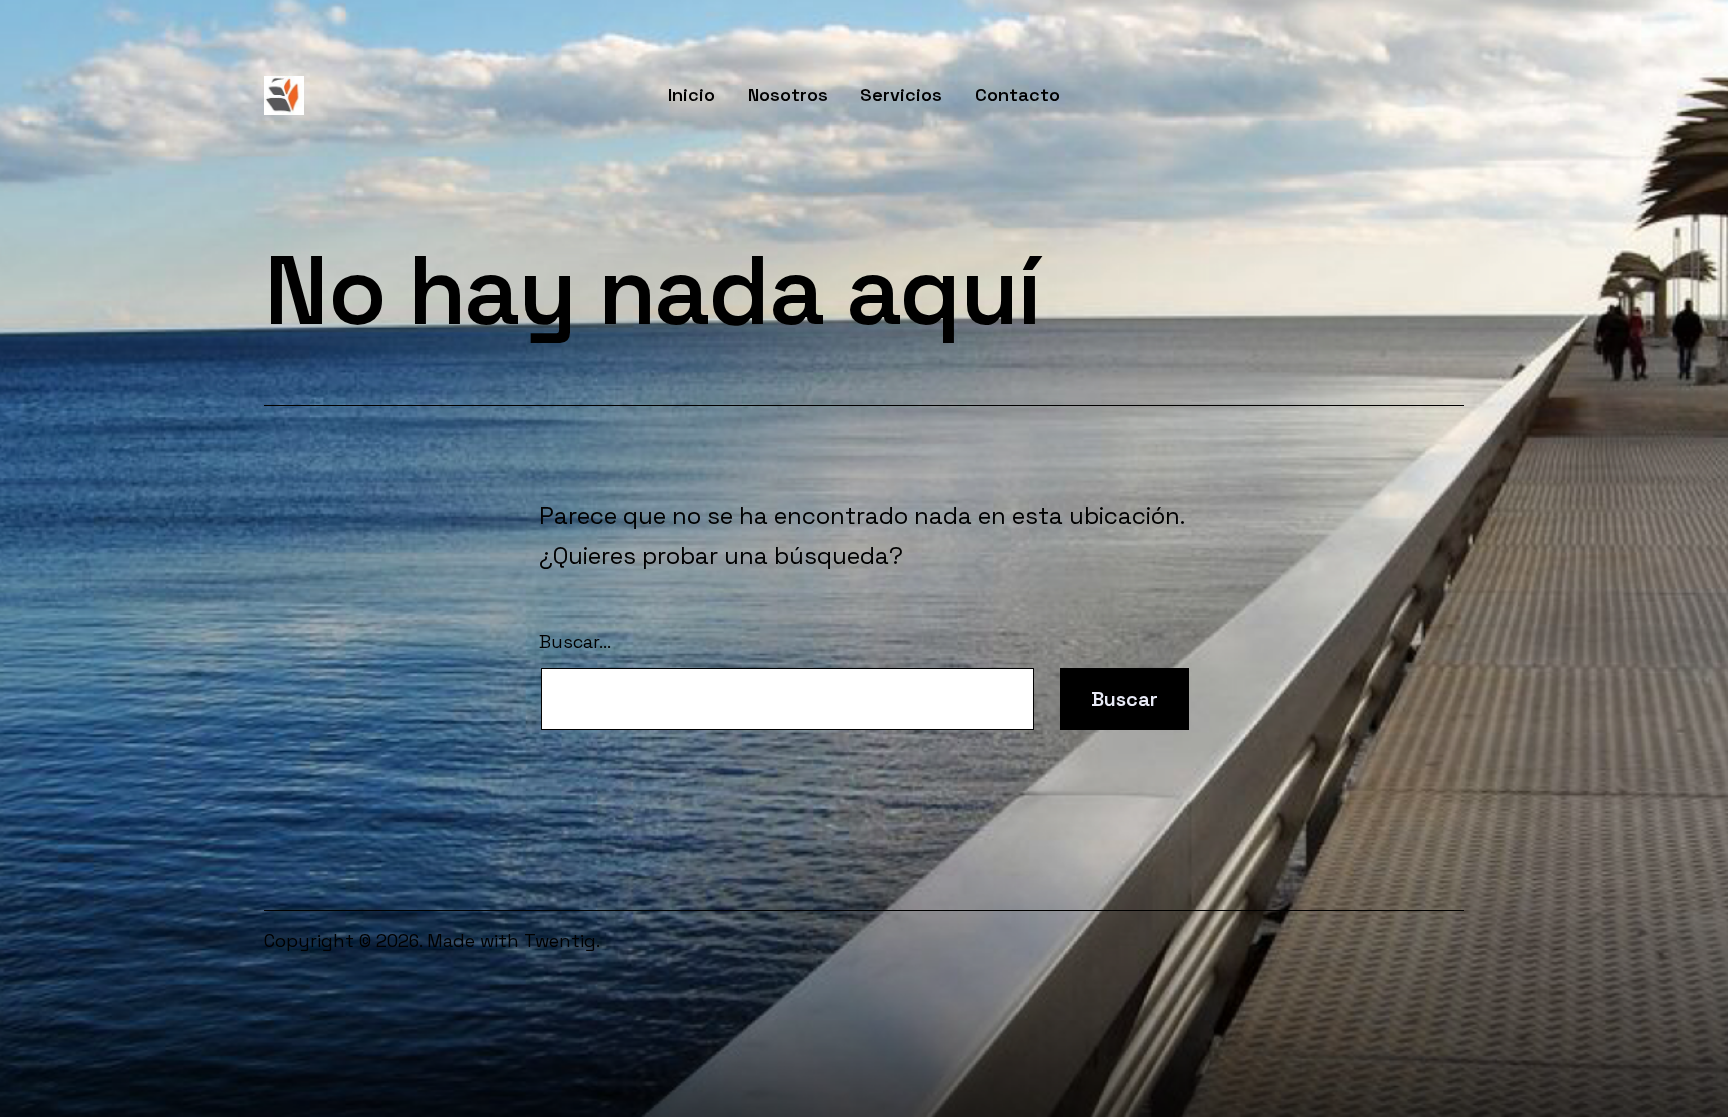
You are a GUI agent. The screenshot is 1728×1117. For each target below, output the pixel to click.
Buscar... (575, 641)
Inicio (691, 94)
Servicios (901, 94)
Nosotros (788, 94)
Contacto (1017, 94)
